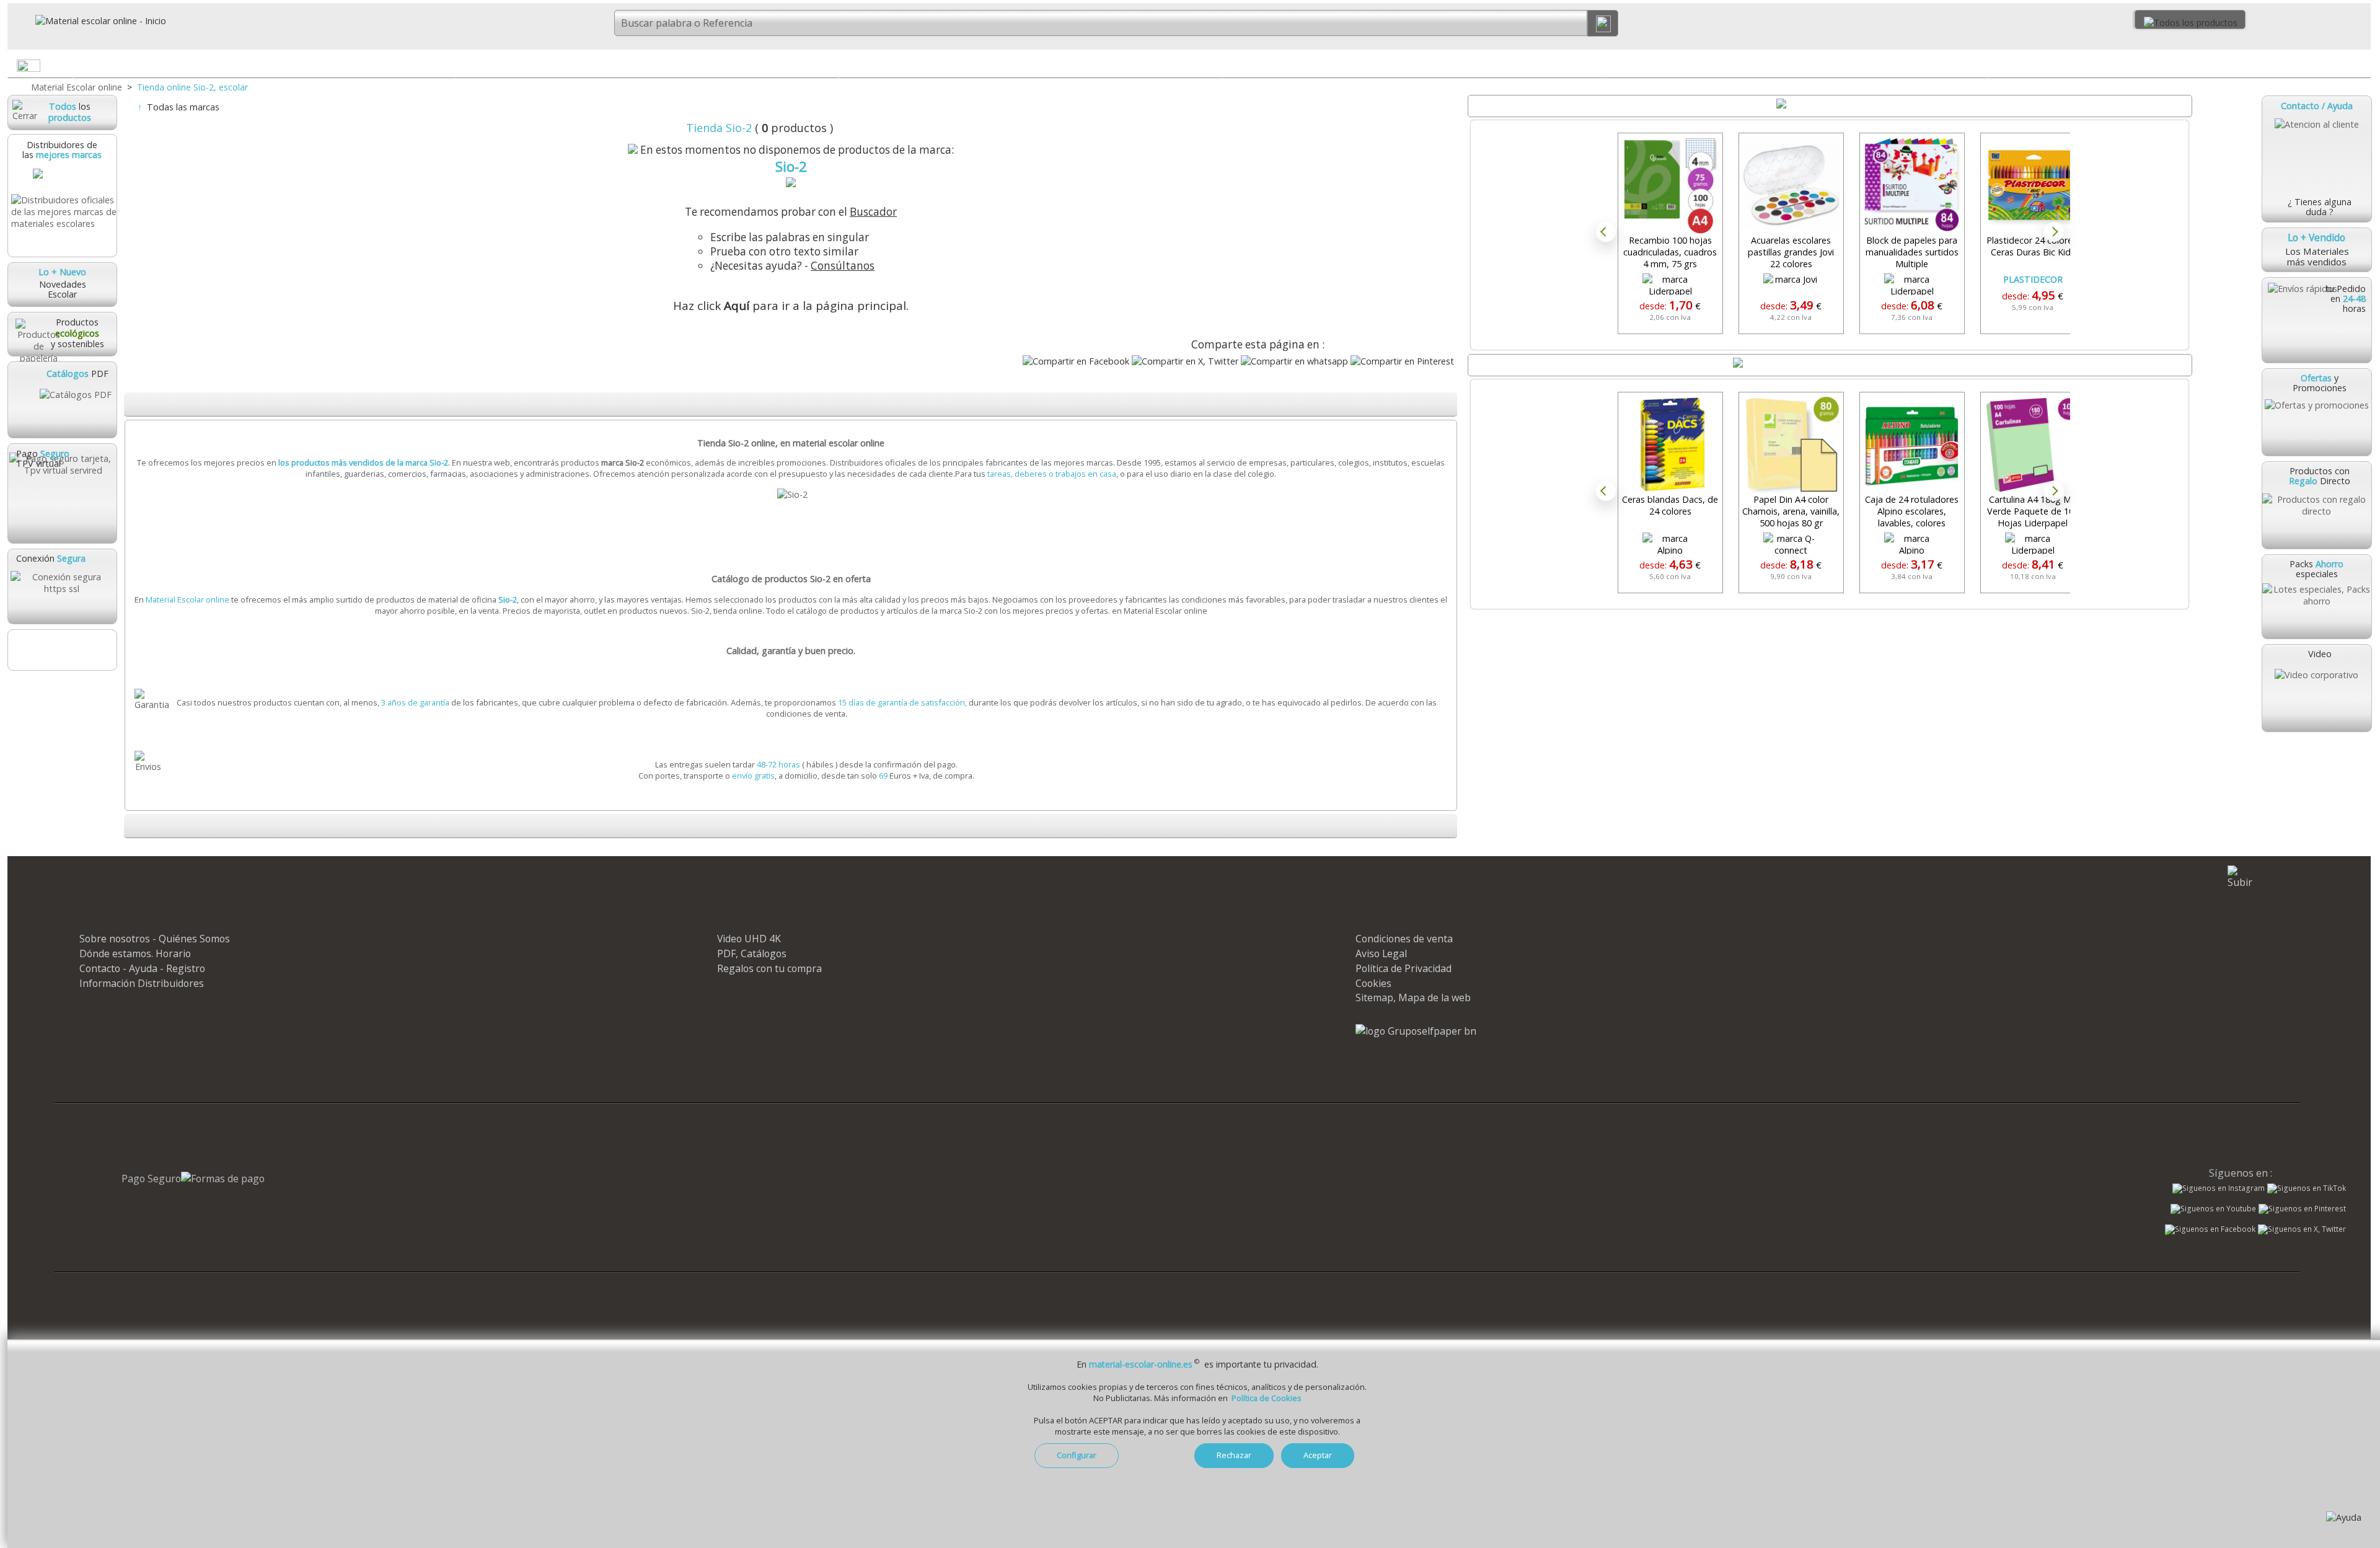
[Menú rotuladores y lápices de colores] (1595, 68)
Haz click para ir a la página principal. (791, 306)
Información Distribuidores (142, 983)
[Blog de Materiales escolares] (62, 650)
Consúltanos (843, 266)
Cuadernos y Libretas (647, 65)
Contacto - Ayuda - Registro (142, 968)
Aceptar (1318, 1455)
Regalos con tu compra (769, 968)
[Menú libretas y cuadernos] (829, 68)
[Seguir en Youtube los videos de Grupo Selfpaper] (2213, 1209)
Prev (1606, 232)
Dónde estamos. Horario (135, 953)
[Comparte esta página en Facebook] (1076, 361)
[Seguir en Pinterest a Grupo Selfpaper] (2302, 1209)
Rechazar (1234, 1455)
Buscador (873, 212)
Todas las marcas (183, 107)
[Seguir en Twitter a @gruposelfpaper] (2302, 1229)
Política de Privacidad (1404, 968)
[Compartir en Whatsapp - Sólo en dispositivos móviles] (1294, 361)
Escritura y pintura (1413, 65)
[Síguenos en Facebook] (2210, 1231)
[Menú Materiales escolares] (445, 68)
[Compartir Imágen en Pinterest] (1402, 361)
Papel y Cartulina (1030, 65)
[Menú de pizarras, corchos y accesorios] (1978, 68)
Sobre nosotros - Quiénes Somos (155, 939)
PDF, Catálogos (752, 953)
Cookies (1373, 983)
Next (2054, 232)
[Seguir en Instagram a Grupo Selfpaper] (2219, 1188)
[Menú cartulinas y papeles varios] (1212, 68)
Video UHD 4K (749, 939)
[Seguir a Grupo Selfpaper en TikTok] (2307, 1188)
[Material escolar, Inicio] (87, 21)
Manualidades (2179, 65)
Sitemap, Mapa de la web (1413, 997)
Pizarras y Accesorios (1796, 65)
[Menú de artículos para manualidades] (2361, 68)
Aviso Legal (1381, 953)
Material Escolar (264, 65)
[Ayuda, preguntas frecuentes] (2344, 1517)
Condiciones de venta (1404, 939)
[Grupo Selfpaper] (1416, 1031)
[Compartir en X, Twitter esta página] (1185, 361)
